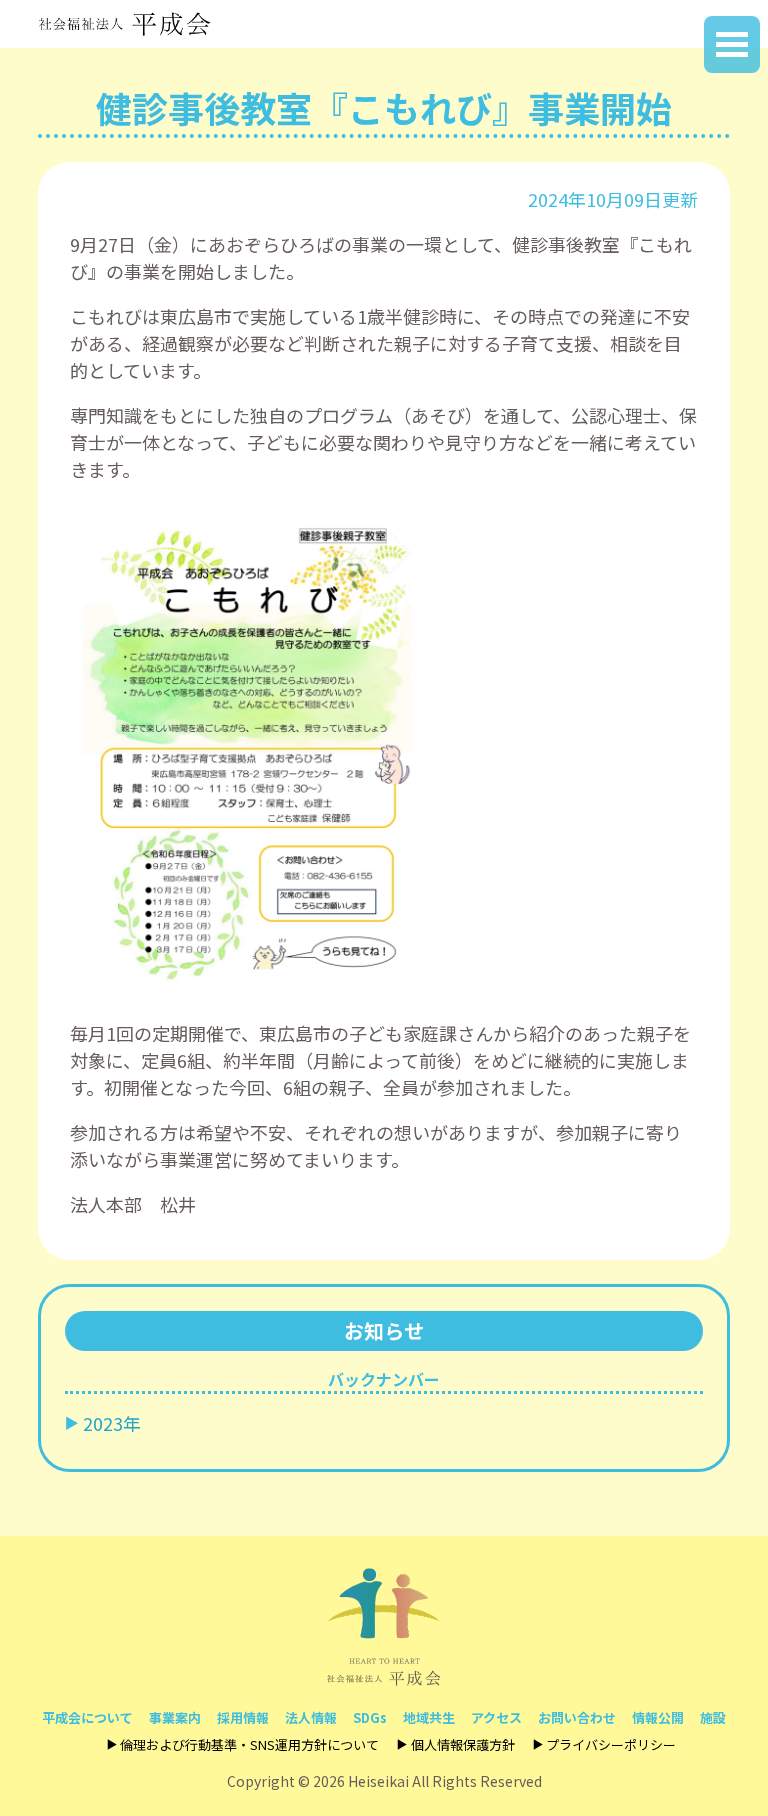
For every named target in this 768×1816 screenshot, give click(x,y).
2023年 (112, 1423)
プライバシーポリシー (611, 1744)
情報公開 (658, 1717)
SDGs (370, 1717)
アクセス (496, 1717)
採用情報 (243, 1717)
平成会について (87, 1717)
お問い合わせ (577, 1717)
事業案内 (175, 1717)
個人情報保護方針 (462, 1744)
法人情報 (311, 1717)
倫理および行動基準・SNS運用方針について (249, 1744)
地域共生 (429, 1717)
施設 (713, 1717)
